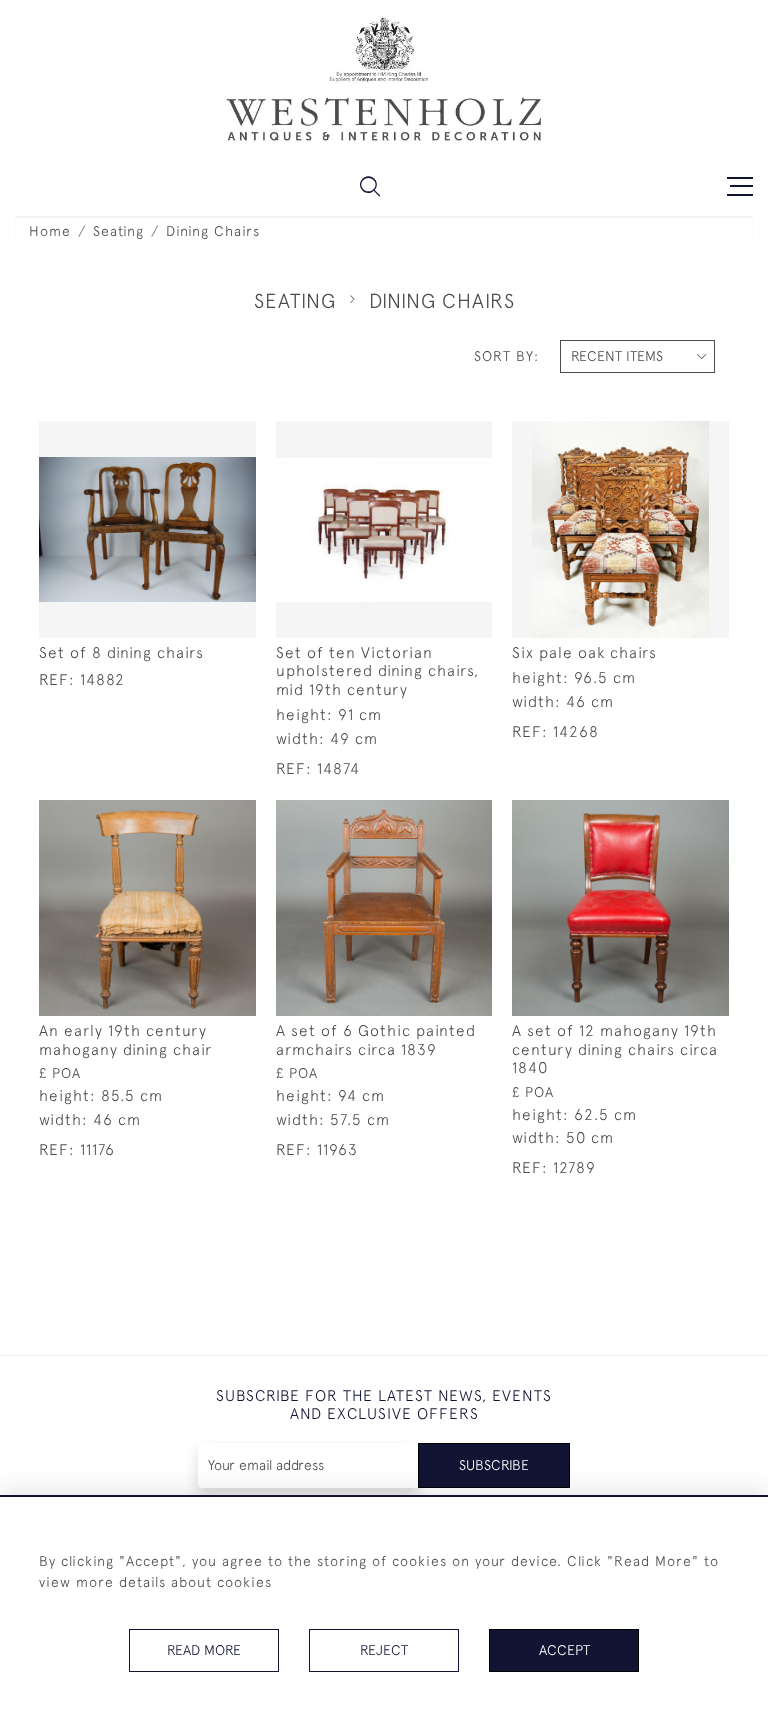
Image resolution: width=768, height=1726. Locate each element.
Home (50, 231)
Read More (204, 1650)
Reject (384, 1650)
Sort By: (506, 356)
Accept (564, 1650)
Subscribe (494, 1465)
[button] (370, 186)
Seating (118, 231)
